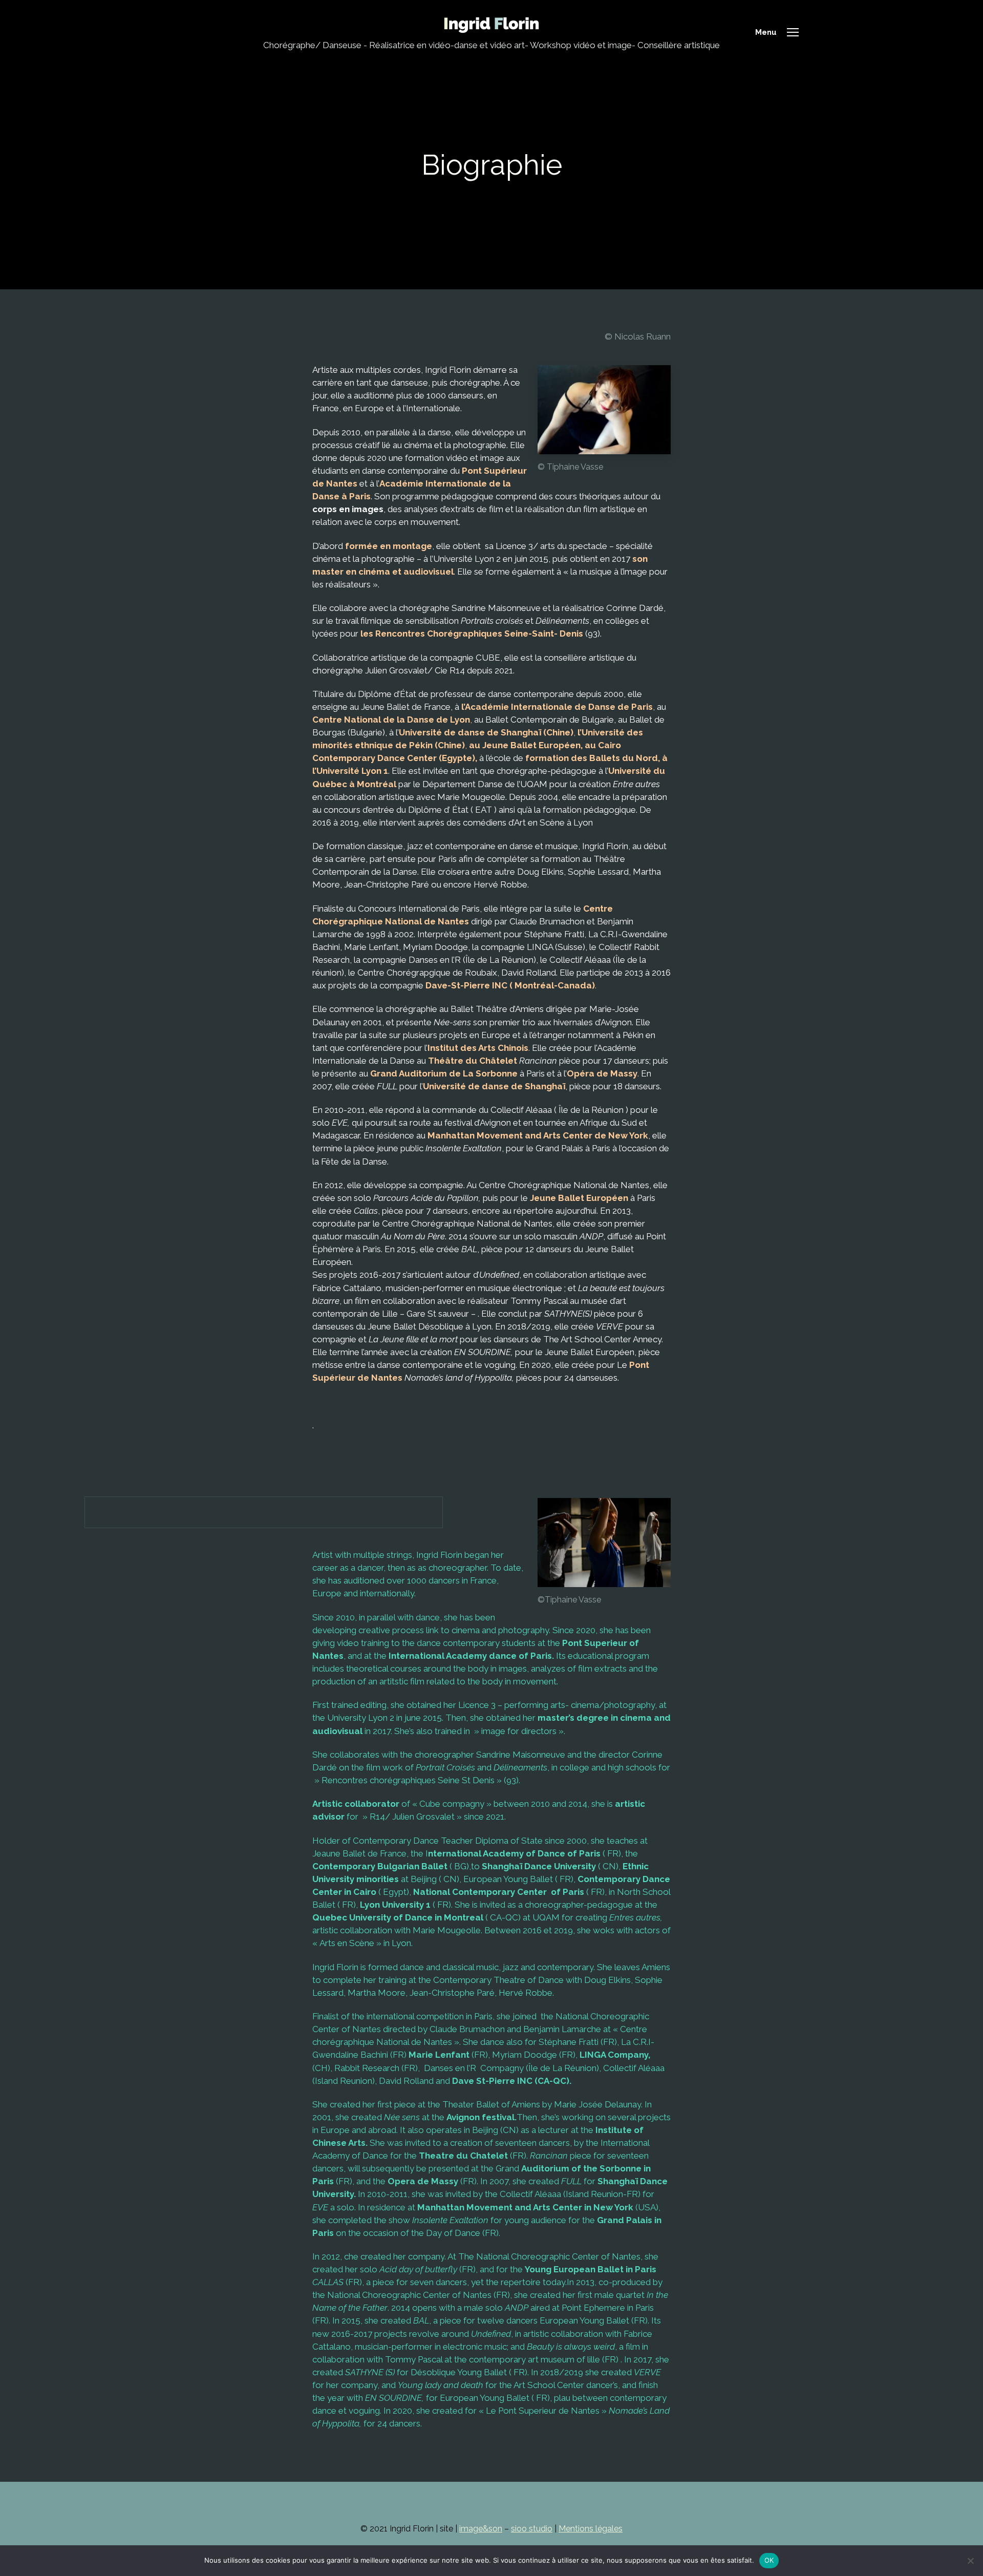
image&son (481, 2529)
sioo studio (532, 2529)
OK (769, 2560)
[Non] (970, 2561)
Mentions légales (591, 2529)
